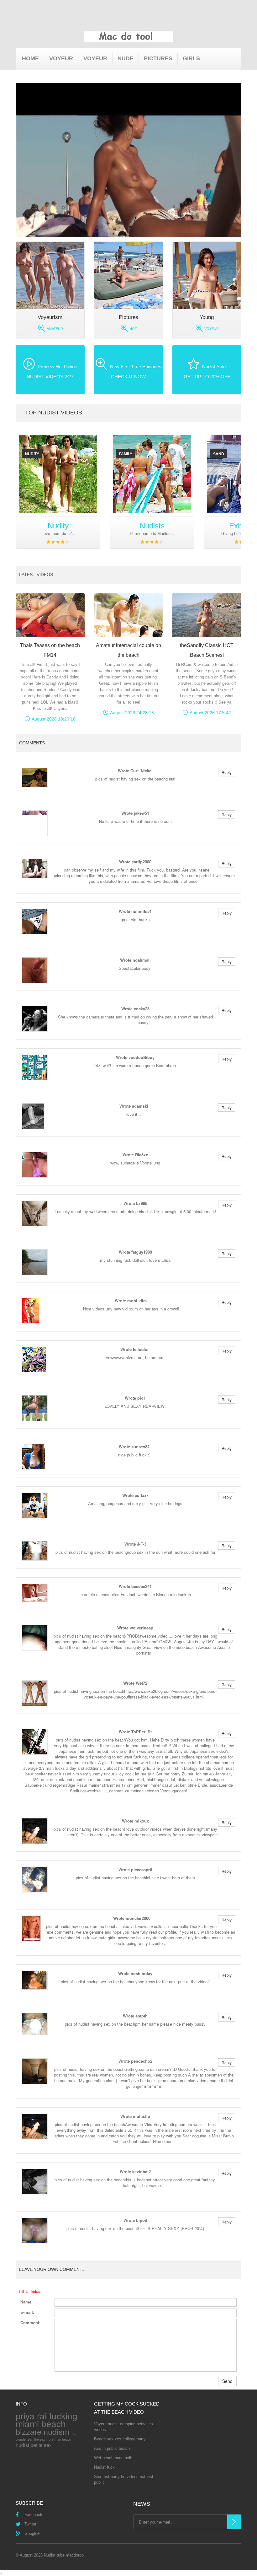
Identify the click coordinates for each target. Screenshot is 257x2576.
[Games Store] (128, 37)
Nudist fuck (104, 2467)
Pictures (158, 58)
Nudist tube (54, 2555)
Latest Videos (36, 575)
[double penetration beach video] (152, 474)
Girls (191, 58)
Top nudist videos (54, 413)
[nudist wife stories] (58, 474)
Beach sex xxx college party (120, 2439)
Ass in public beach (112, 2448)
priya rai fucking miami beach (47, 2419)
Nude (126, 58)
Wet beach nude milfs (114, 2458)
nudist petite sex (34, 2445)
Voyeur (61, 58)
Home (30, 58)
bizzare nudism (42, 2431)
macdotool (75, 2555)
